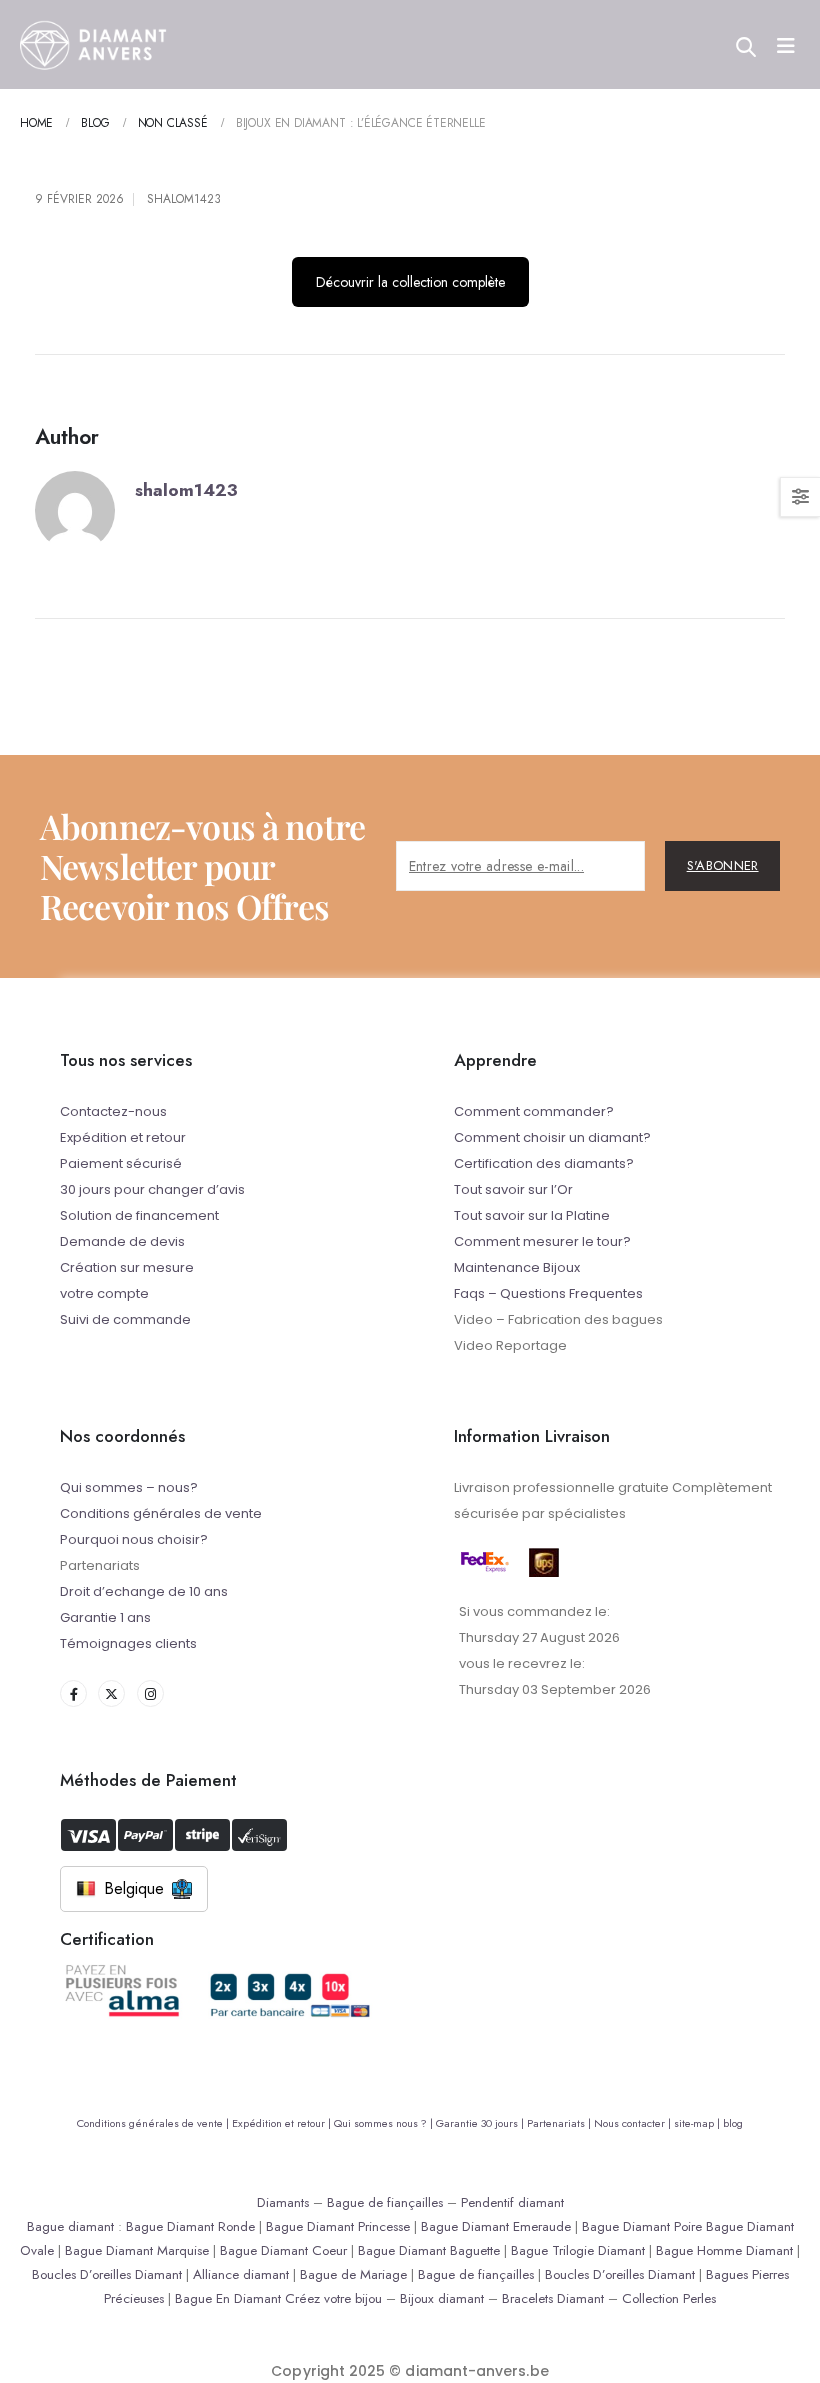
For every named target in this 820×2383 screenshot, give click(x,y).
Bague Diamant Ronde (190, 2226)
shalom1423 (184, 199)
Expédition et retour (123, 1137)
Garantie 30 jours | (481, 2123)
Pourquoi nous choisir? (134, 1539)
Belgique (134, 1888)
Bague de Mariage (353, 2274)
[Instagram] (150, 1693)
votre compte (104, 1293)
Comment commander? (534, 1111)
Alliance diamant (241, 2274)
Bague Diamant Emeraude (496, 2226)
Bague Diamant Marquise (137, 2250)
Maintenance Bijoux (517, 1267)
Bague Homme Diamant (724, 2250)
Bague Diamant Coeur (283, 2250)
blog (733, 2123)
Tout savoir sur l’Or (513, 1189)
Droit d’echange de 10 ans (144, 1591)
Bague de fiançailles (385, 2202)
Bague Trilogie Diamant (578, 2250)
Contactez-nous (113, 1111)
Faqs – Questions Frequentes (548, 1293)
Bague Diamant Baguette (429, 2250)
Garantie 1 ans (105, 1617)
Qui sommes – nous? (129, 1487)
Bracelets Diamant (553, 2298)
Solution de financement (139, 1215)
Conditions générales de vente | (154, 2123)
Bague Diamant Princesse (338, 2226)
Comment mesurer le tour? (542, 1241)
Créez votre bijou (333, 2298)
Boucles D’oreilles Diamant (107, 2274)
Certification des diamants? (544, 1163)
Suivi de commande (125, 1319)
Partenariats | (560, 2123)
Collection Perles (669, 2298)
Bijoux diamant (442, 2298)
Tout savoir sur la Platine (532, 1215)
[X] (111, 1693)
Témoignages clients (128, 1643)
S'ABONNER (723, 865)
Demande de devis (122, 1241)
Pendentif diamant (512, 2202)
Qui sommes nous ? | (385, 2123)
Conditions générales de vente (161, 1513)
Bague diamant (70, 2226)
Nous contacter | (634, 2123)
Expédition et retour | (283, 2123)
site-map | (698, 2123)
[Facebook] (73, 1693)
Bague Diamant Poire (642, 2226)
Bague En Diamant (228, 2298)
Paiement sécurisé (121, 1163)
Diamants (283, 2202)
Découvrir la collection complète (410, 282)
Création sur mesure (127, 1267)
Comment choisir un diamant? (552, 1137)
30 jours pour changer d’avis (152, 1189)
